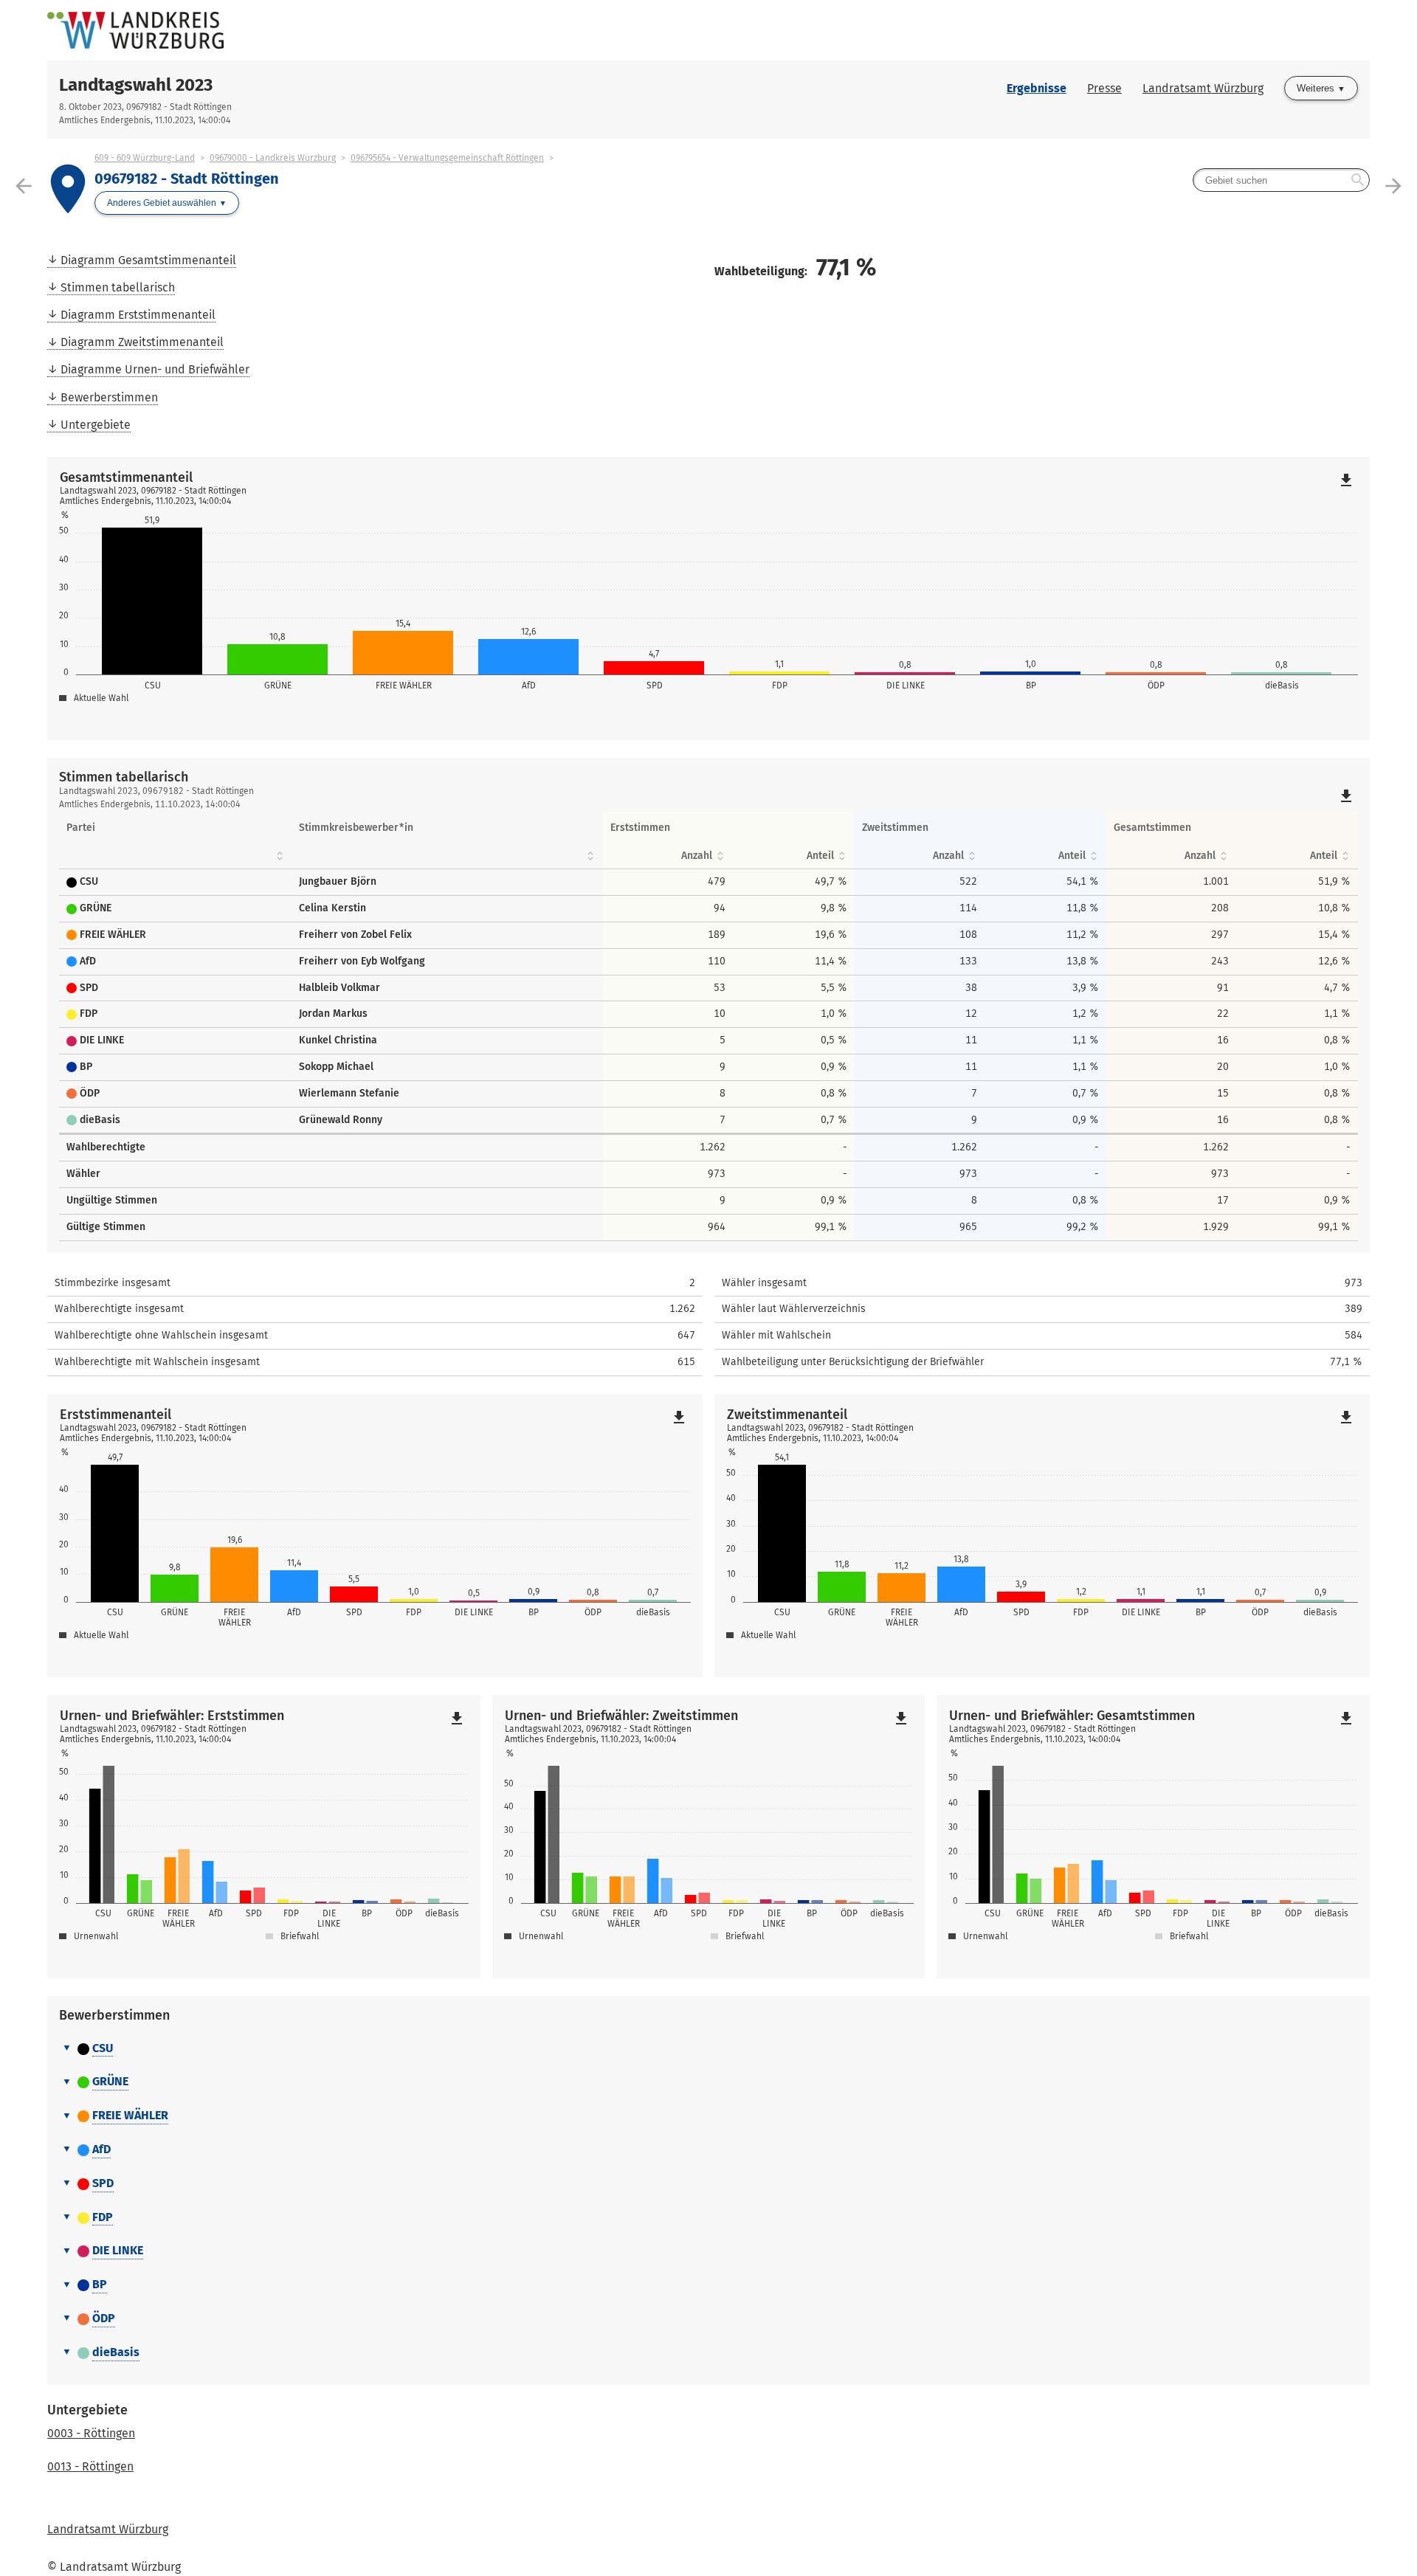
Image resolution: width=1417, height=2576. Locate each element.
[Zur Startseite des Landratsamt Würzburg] (378, 30)
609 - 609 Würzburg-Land (145, 158)
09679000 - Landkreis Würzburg (273, 158)
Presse (1104, 88)
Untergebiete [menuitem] (96, 425)
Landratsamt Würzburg (1203, 88)
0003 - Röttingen (91, 2433)
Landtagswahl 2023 (136, 85)
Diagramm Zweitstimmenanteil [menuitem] (142, 342)
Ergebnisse (1037, 88)
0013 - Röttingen (90, 2466)
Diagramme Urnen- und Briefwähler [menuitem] (155, 369)
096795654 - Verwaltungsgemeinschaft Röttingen (447, 158)
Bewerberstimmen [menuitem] (109, 397)
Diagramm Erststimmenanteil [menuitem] (138, 315)
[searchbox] (1281, 180)
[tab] (708, 2049)
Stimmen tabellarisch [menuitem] (118, 287)
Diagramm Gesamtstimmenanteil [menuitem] (148, 260)
